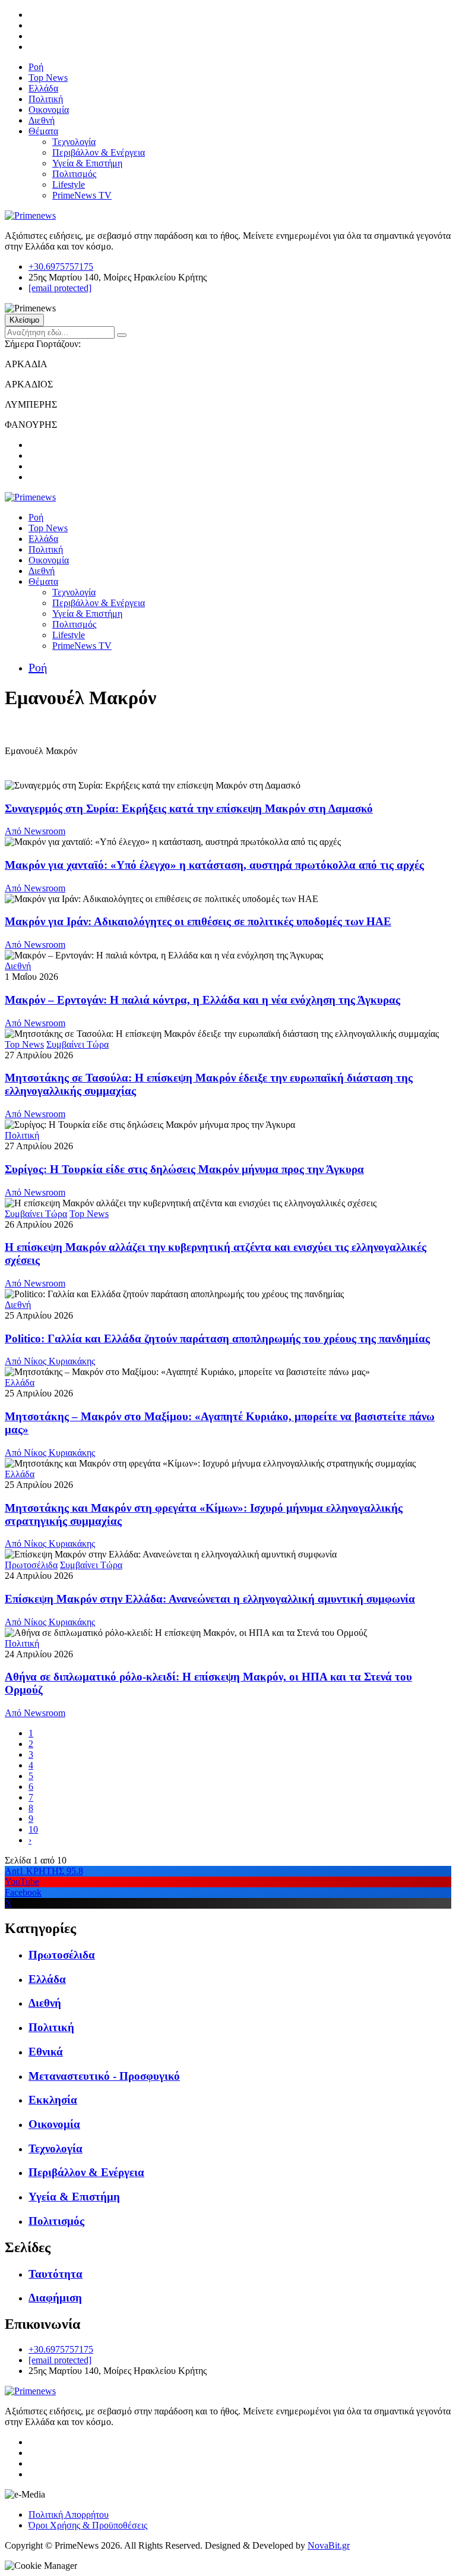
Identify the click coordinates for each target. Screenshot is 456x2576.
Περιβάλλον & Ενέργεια (99, 152)
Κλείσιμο (24, 320)
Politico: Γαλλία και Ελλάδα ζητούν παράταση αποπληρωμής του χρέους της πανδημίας (217, 1339)
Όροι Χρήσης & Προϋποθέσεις (88, 2525)
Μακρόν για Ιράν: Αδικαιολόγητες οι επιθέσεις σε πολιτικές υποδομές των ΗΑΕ (198, 921)
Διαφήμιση (55, 2298)
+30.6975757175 (61, 267)
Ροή (36, 67)
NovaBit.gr (329, 2545)
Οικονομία (49, 110)
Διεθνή (42, 120)
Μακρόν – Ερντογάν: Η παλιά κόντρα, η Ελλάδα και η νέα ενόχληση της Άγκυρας (202, 1000)
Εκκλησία (53, 2100)
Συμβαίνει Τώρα (77, 1044)
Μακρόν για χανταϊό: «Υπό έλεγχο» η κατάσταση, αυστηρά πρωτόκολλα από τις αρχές (214, 865)
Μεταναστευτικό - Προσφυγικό (104, 2076)
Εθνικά (46, 2052)
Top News (48, 78)
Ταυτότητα (56, 2274)
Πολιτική (46, 99)
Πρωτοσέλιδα (31, 1565)
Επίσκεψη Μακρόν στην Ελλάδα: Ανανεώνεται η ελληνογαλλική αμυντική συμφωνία (210, 1599)
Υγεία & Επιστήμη (87, 163)
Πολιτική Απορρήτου (69, 2514)
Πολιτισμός (74, 174)
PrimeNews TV (82, 195)
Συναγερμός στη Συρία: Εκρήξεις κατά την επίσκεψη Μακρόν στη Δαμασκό (189, 808)
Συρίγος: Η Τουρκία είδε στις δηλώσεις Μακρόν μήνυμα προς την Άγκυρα (184, 1169)
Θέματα (43, 131)
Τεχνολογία (74, 142)
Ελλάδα (43, 88)
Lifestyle (69, 185)
